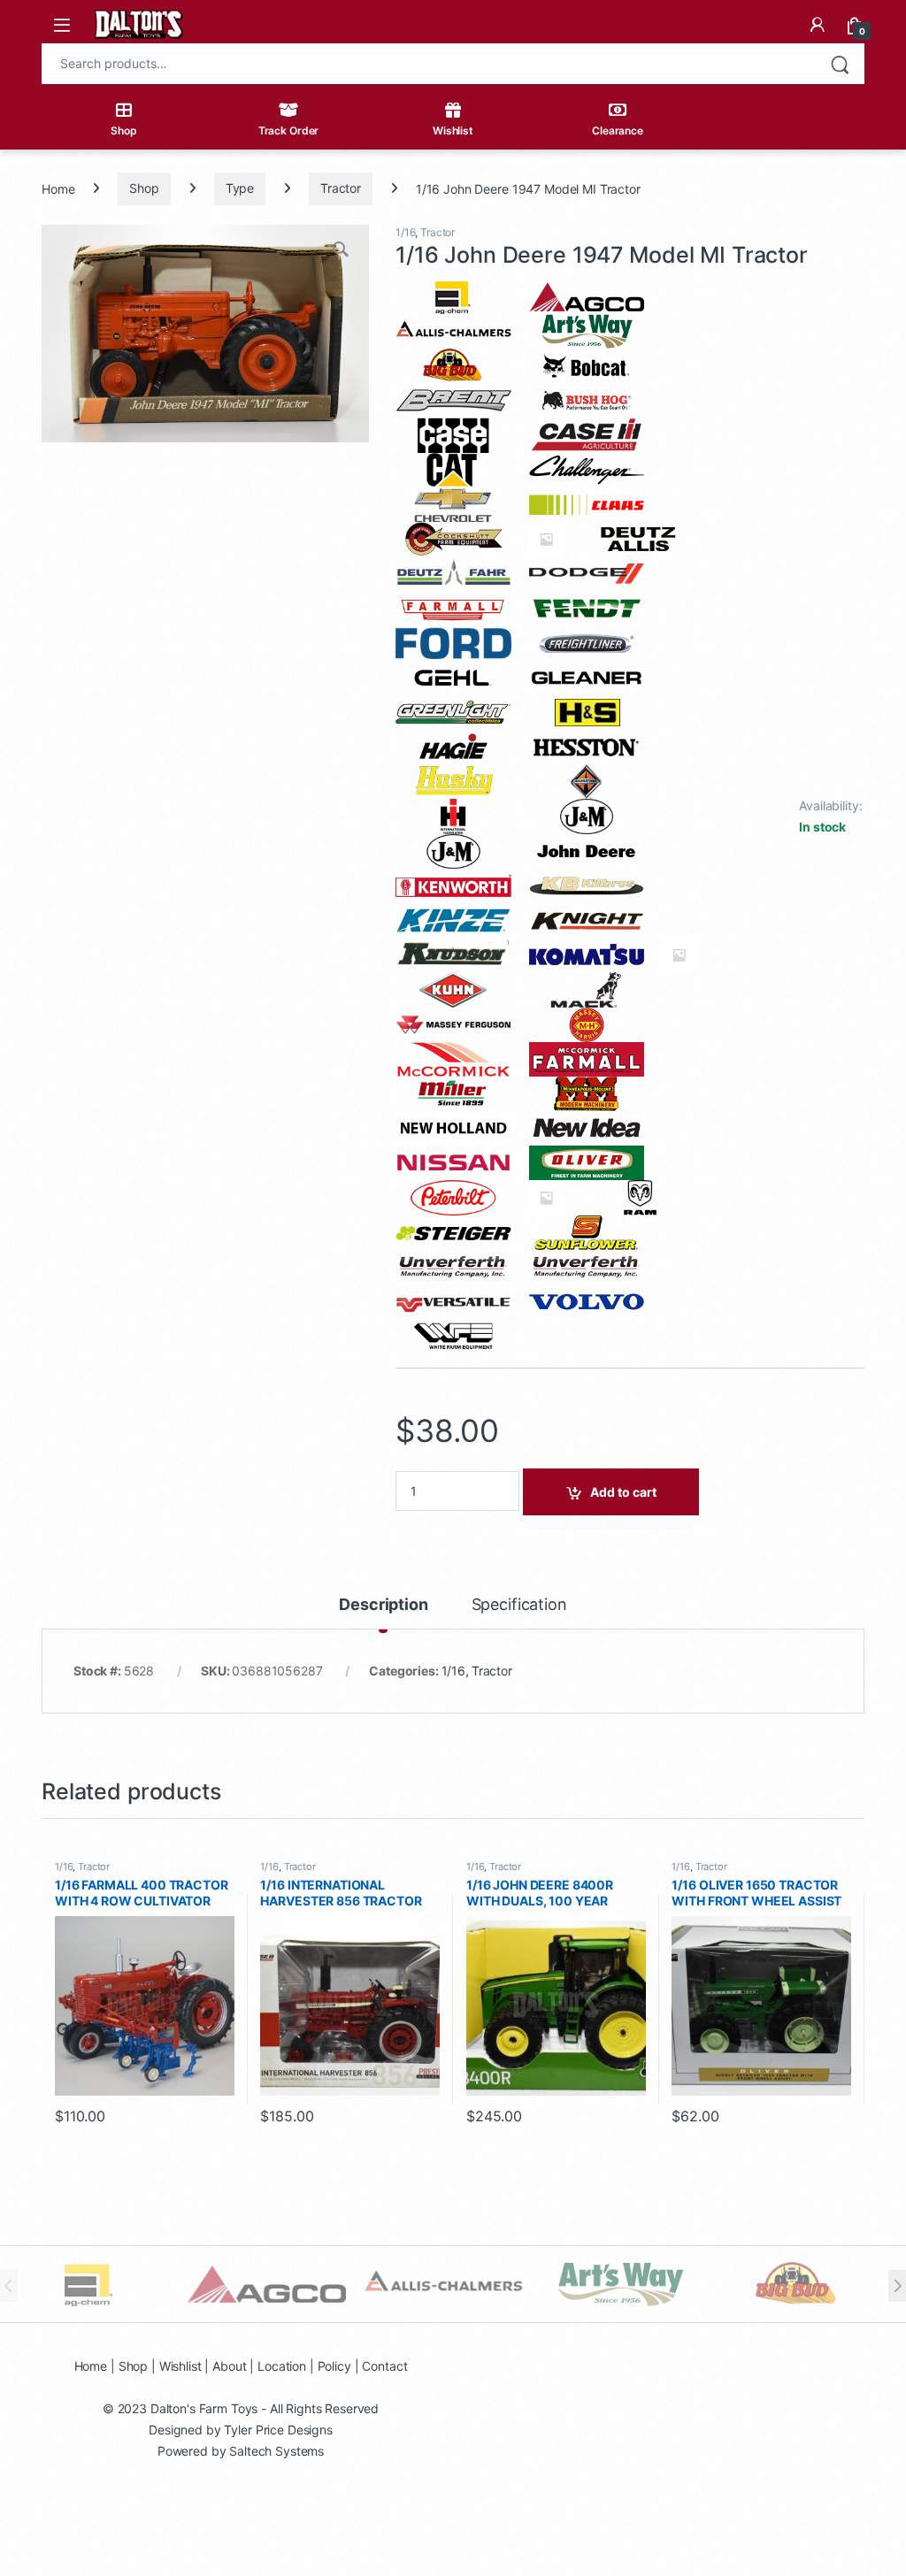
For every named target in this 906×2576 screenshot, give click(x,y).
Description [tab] (383, 1605)
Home (58, 188)
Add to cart (623, 1492)
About (229, 2366)
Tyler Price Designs (278, 2430)
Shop (123, 130)
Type (240, 188)
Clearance (618, 130)
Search (840, 64)
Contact (384, 2366)
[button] (342, 251)
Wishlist (453, 130)
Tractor (341, 188)
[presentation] (897, 2286)
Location (282, 2366)
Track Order (288, 130)
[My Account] (818, 25)
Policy (334, 2366)
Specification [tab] (519, 1605)
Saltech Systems (276, 2451)
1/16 (405, 232)
